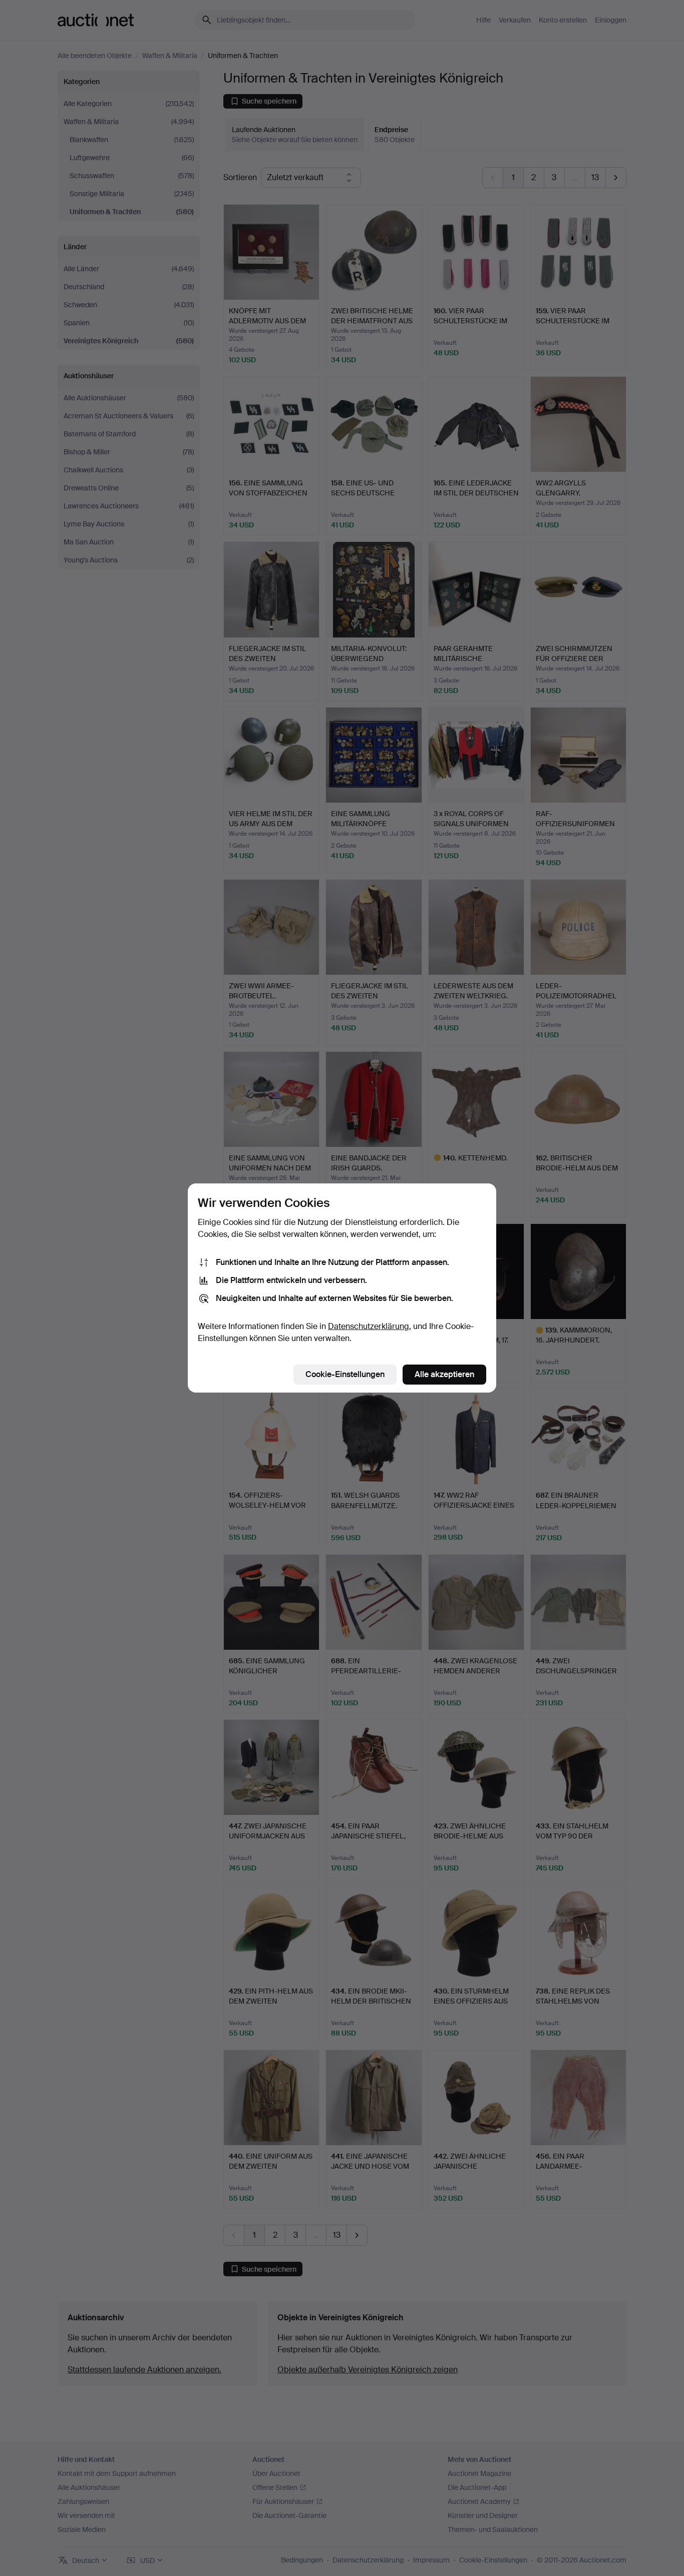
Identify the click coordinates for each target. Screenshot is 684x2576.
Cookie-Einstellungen (345, 1374)
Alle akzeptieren (444, 1374)
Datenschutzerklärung (369, 1326)
